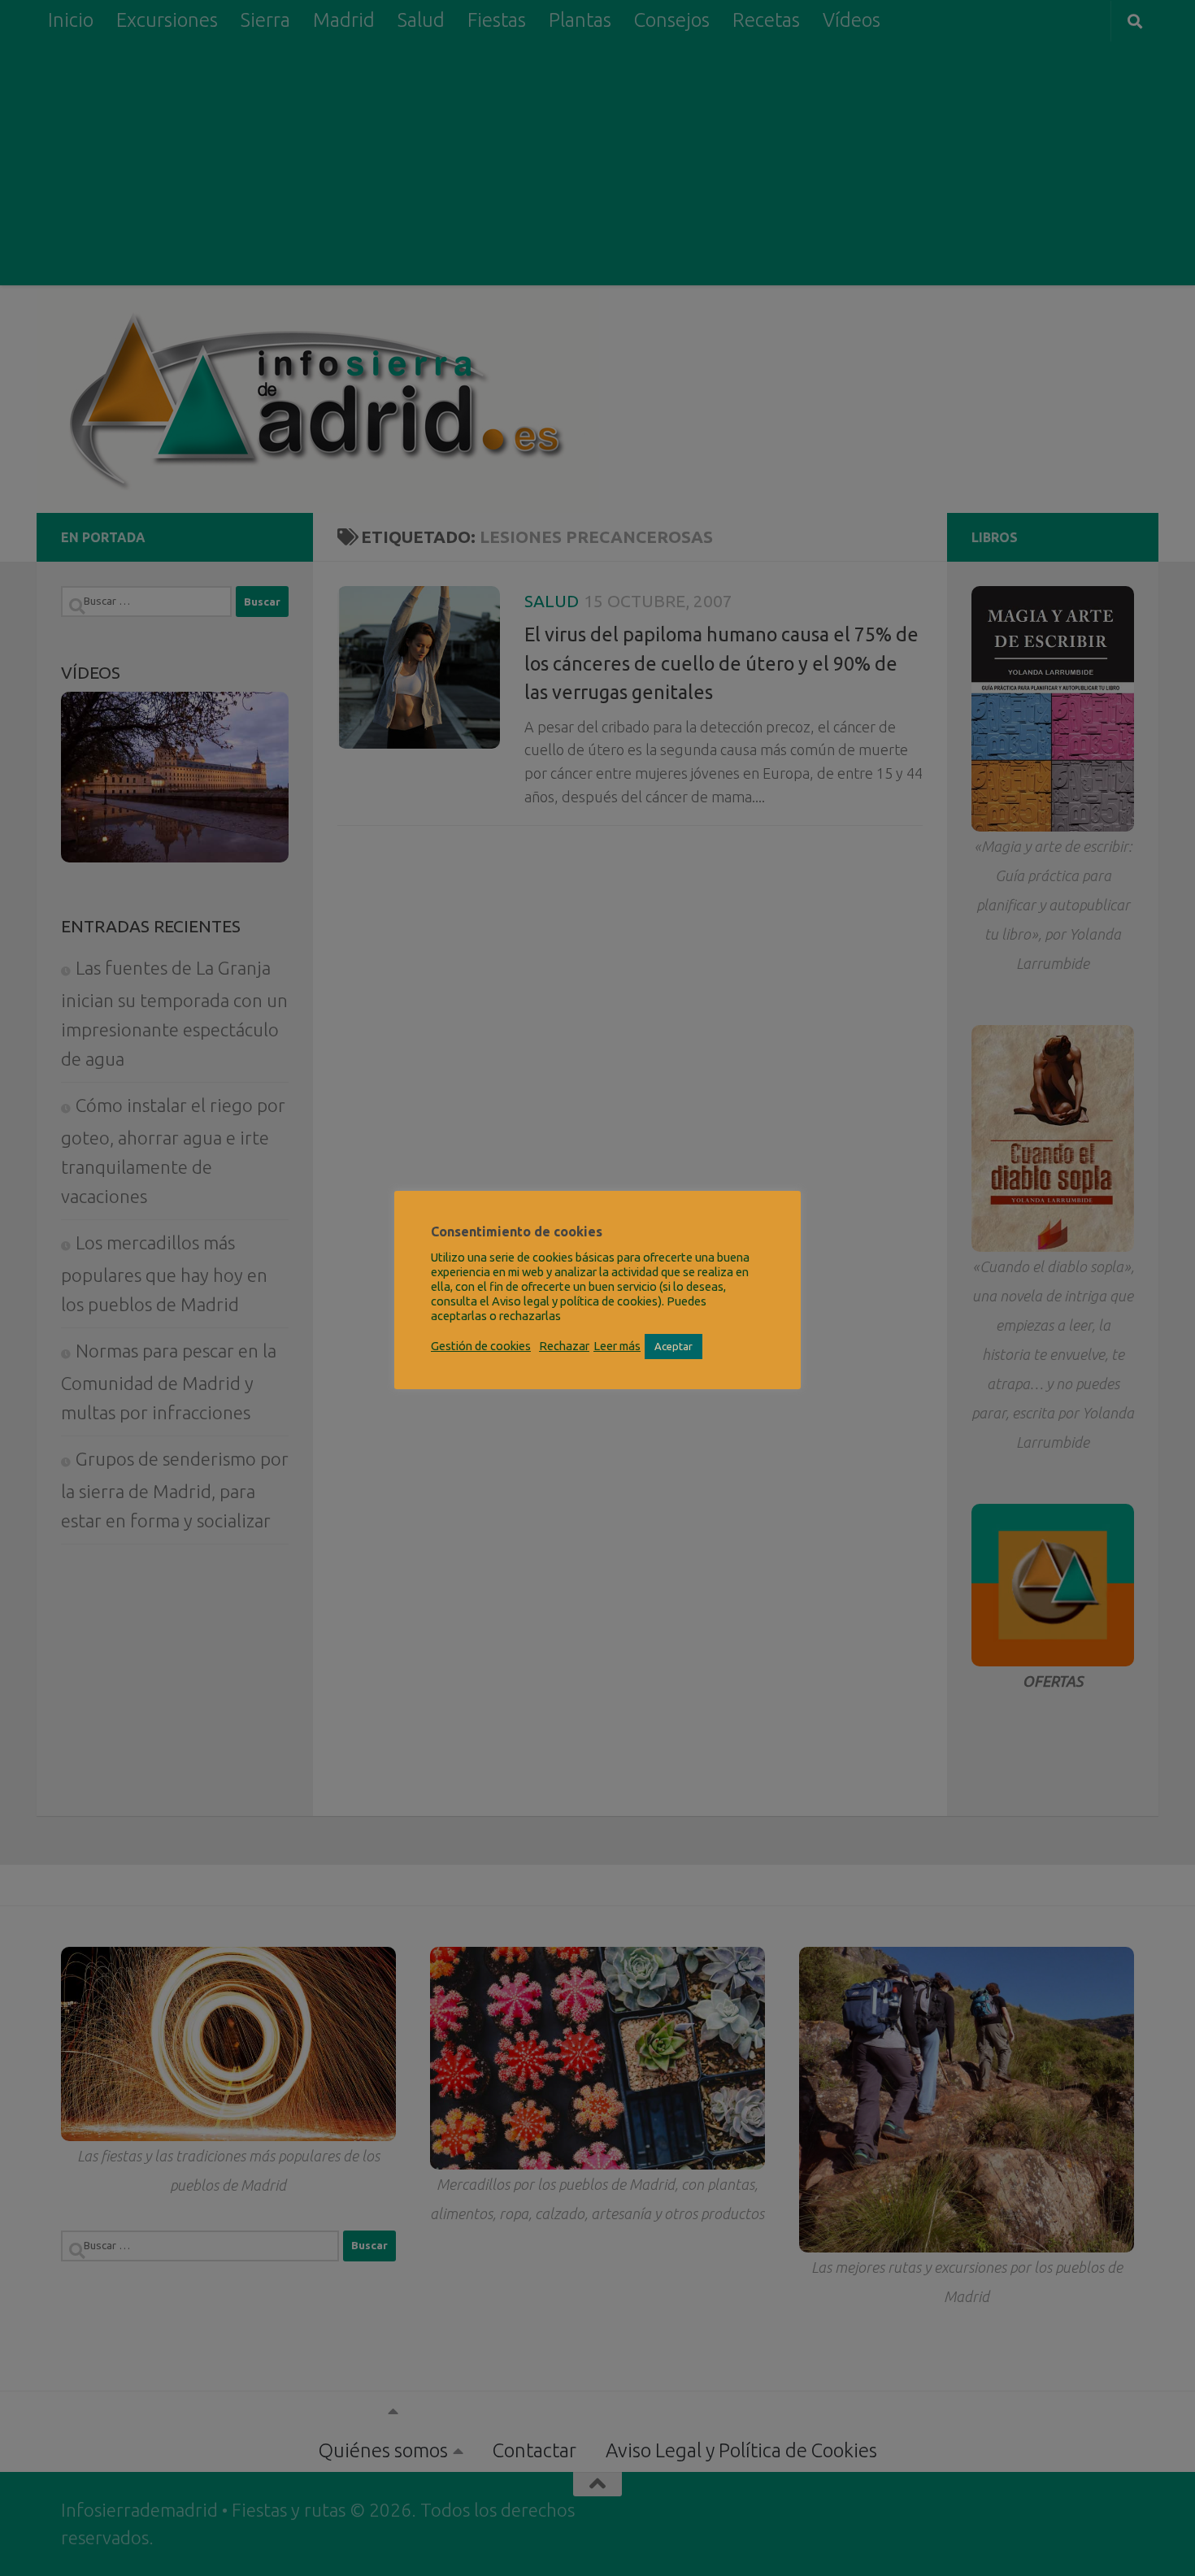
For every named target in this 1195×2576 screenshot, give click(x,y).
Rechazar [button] (564, 1346)
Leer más (617, 1346)
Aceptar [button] (674, 1346)
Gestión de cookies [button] (481, 1346)
